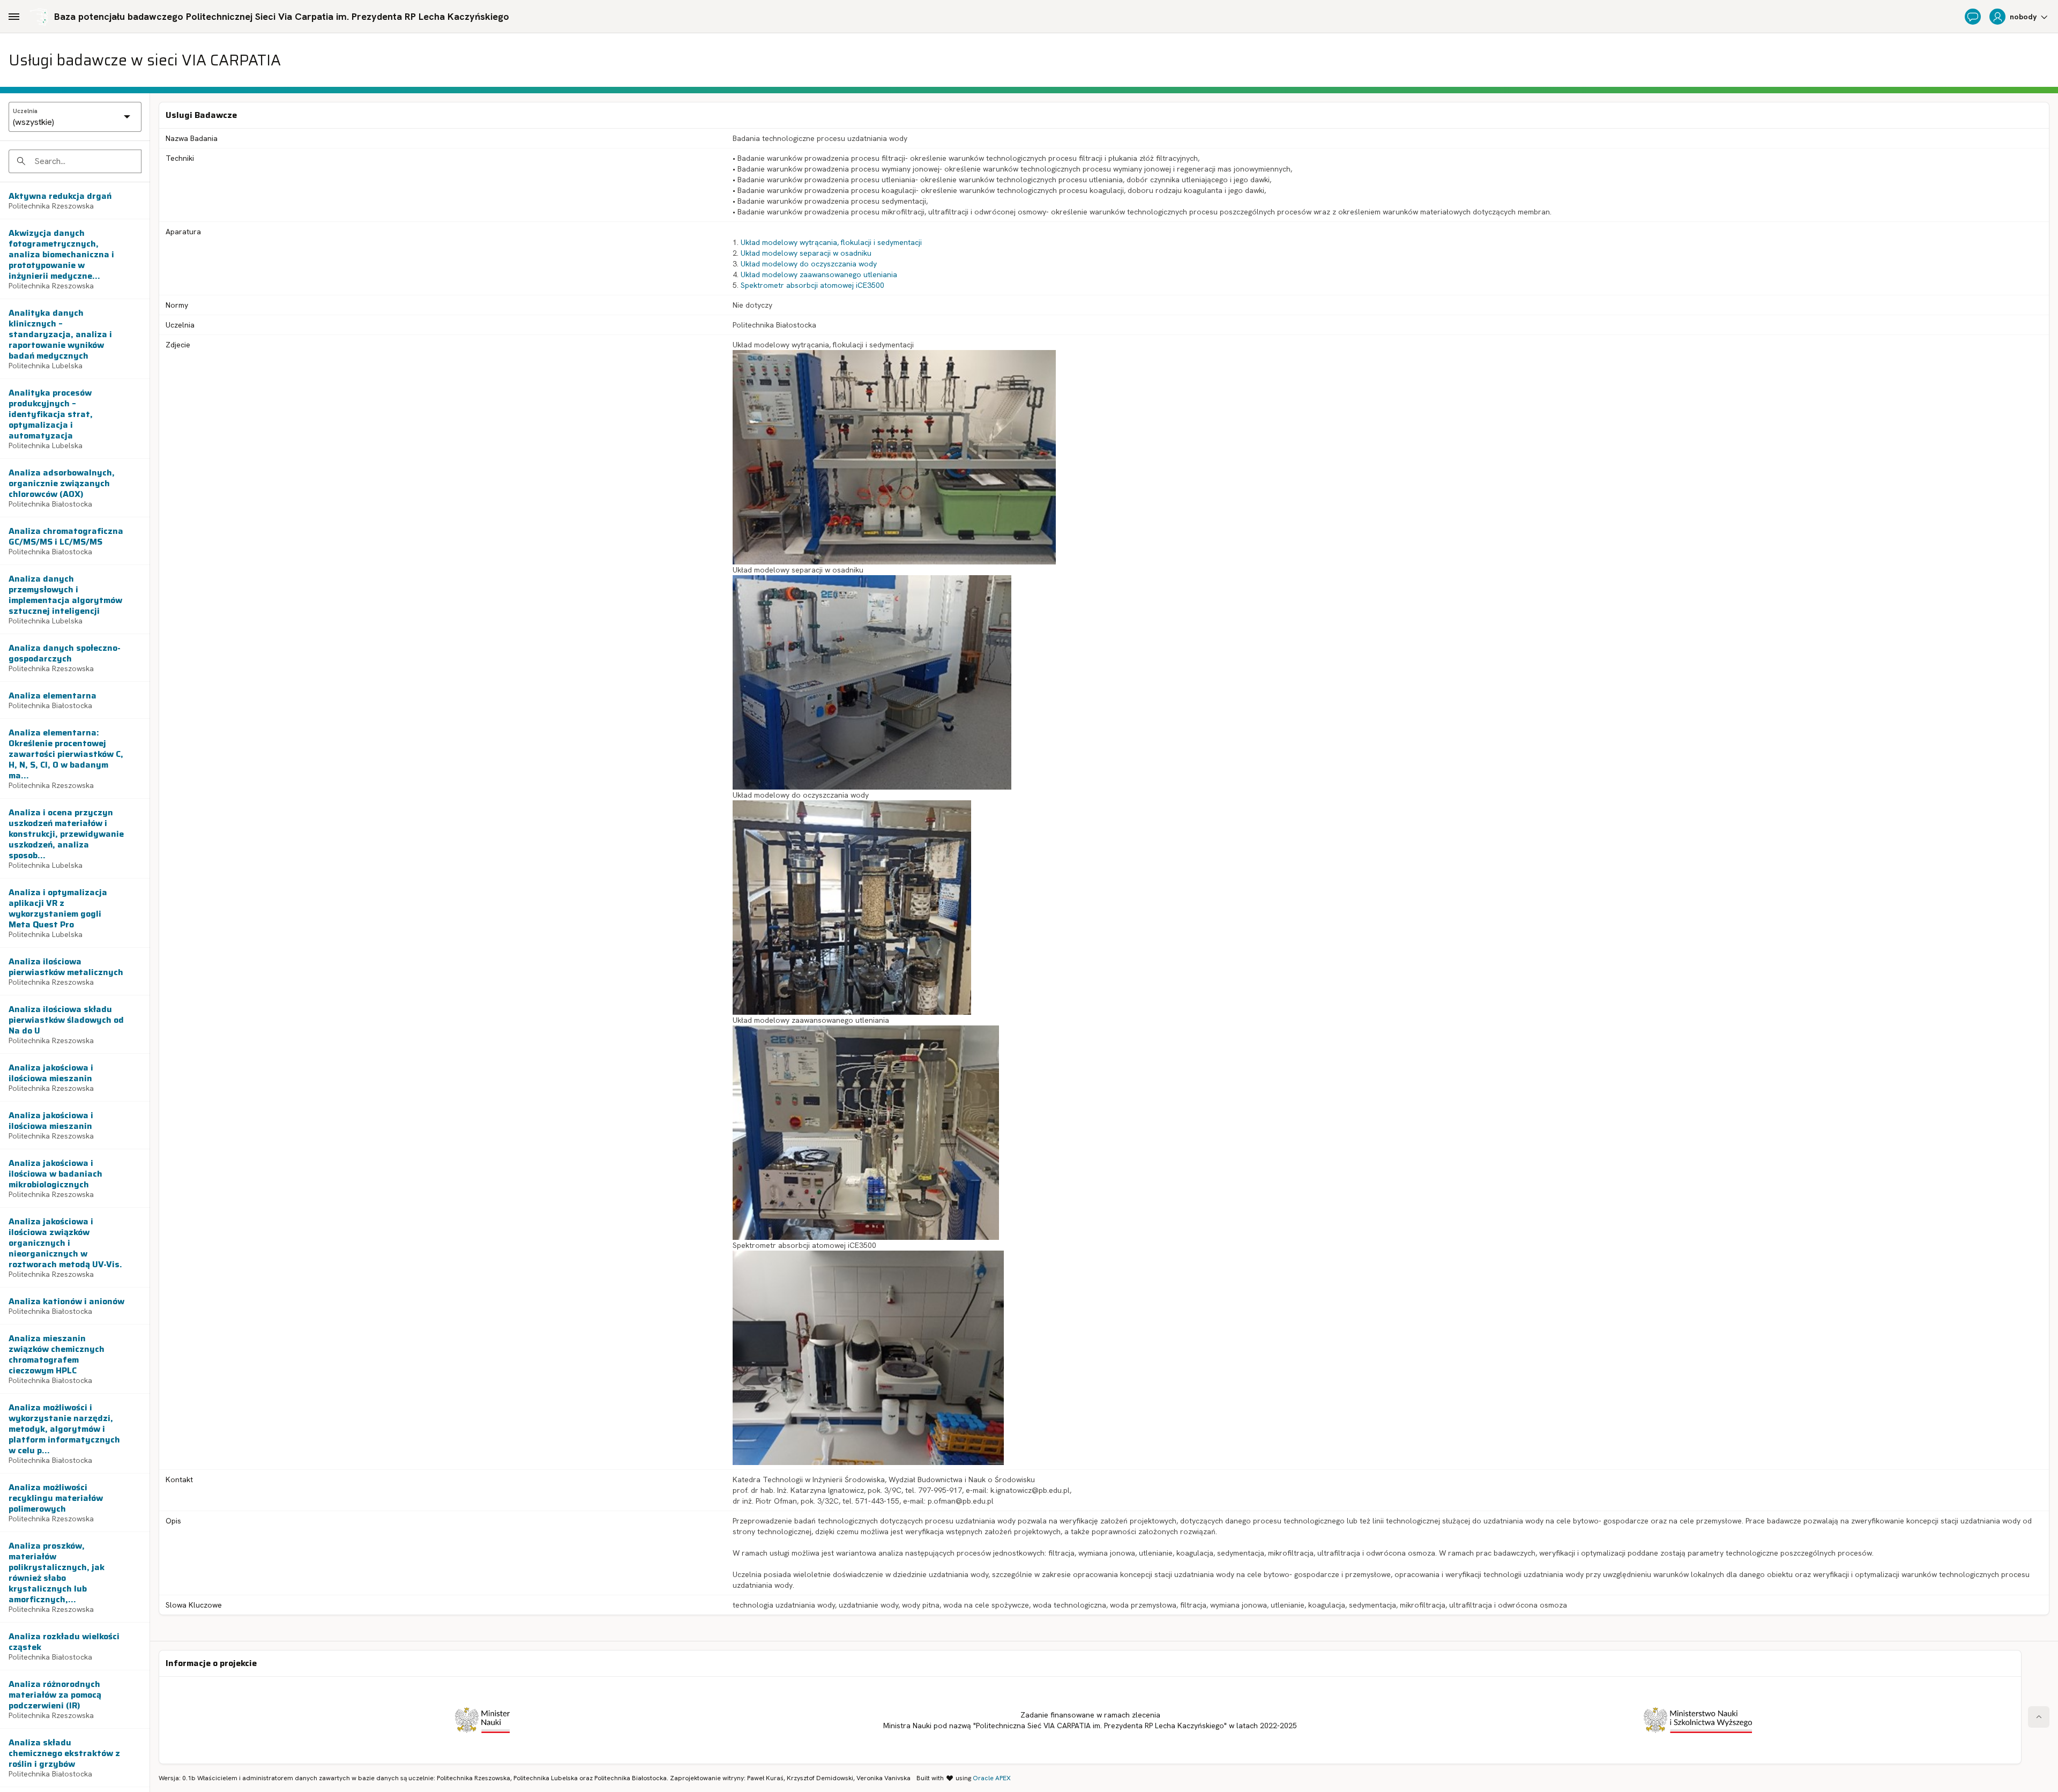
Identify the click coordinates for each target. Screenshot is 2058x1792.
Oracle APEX (992, 1778)
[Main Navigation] (14, 17)
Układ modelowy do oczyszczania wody (809, 264)
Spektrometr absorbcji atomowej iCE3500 (812, 285)
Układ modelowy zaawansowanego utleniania (819, 274)
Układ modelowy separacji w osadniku (806, 253)
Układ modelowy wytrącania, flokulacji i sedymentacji (831, 242)
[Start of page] (2039, 1717)
